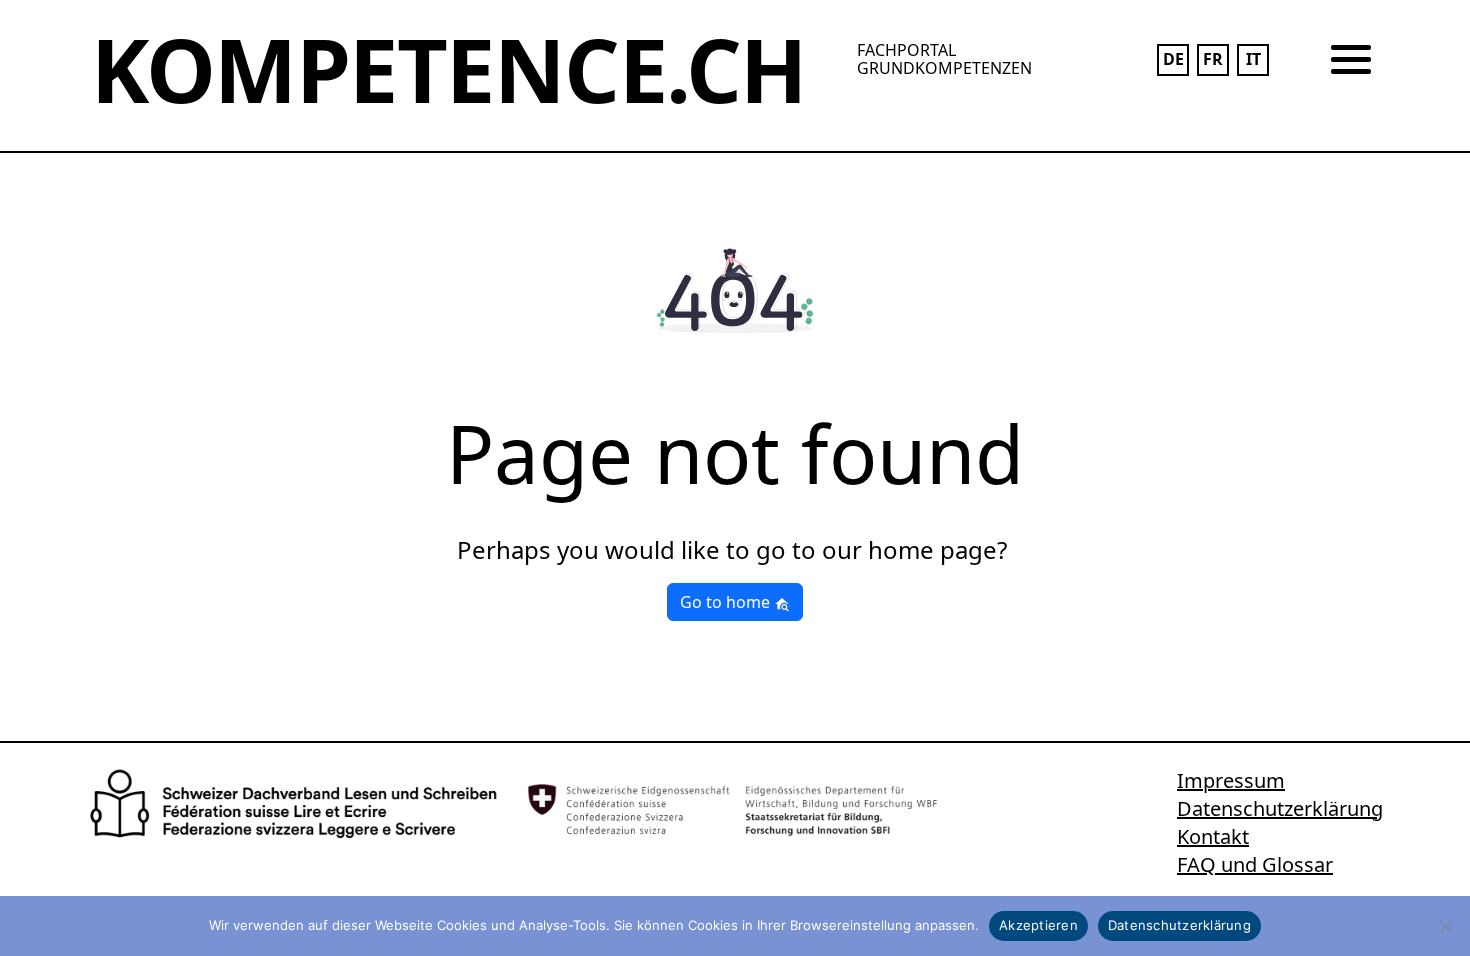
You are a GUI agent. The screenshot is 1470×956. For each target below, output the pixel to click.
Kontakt (1213, 836)
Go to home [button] (727, 602)
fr (1213, 59)
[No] (1445, 926)
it (1253, 59)
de (1173, 59)
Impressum (1231, 780)
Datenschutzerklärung (1280, 808)
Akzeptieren (1038, 925)
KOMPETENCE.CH (448, 69)
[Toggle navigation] (1351, 60)
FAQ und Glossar (1255, 864)
